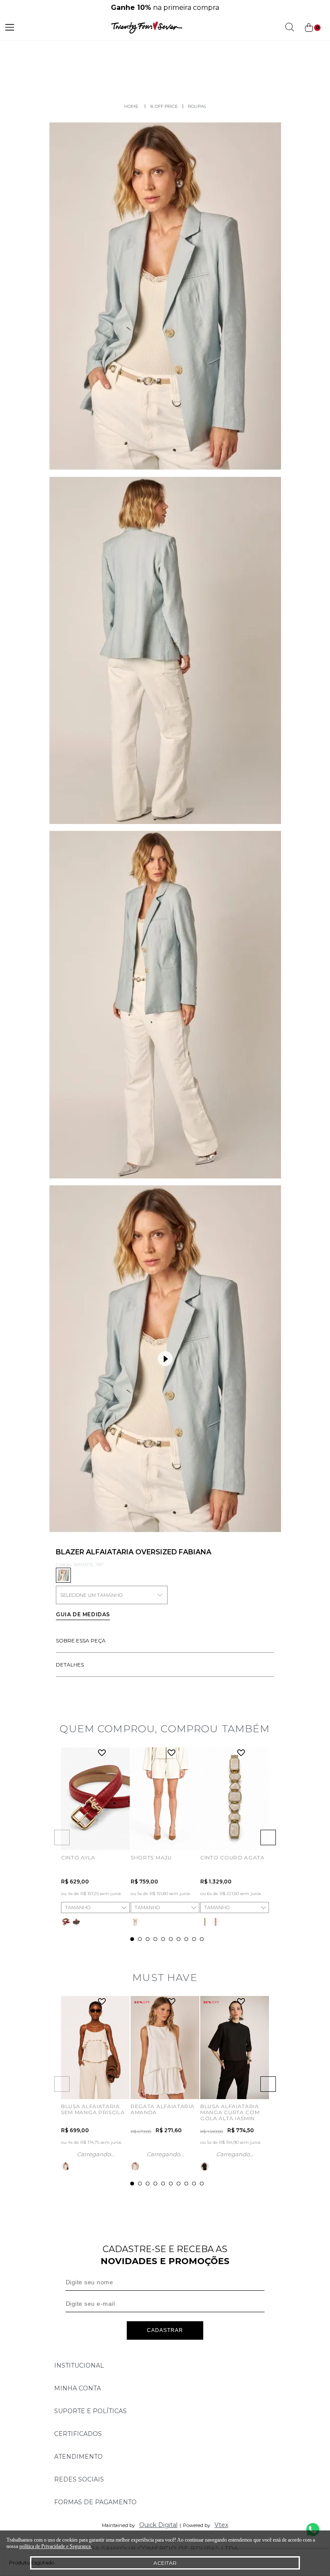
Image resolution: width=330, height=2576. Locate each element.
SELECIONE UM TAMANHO (91, 1595)
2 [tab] (140, 1939)
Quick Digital (158, 2525)
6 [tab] (171, 1939)
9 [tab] (194, 1939)
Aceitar (165, 2563)
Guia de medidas (83, 1614)
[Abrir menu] (10, 27)
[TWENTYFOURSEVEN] (131, 106)
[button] (165, 1359)
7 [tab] (179, 1939)
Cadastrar (165, 2330)
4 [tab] (155, 1939)
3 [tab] (148, 1939)
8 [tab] (186, 1939)
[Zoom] (165, 296)
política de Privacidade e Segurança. (56, 2546)
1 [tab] (132, 1939)
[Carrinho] (312, 28)
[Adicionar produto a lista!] (102, 1753)
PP (138, 1835)
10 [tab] (202, 1939)
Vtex (221, 2525)
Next (268, 1837)
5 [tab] (163, 1939)
